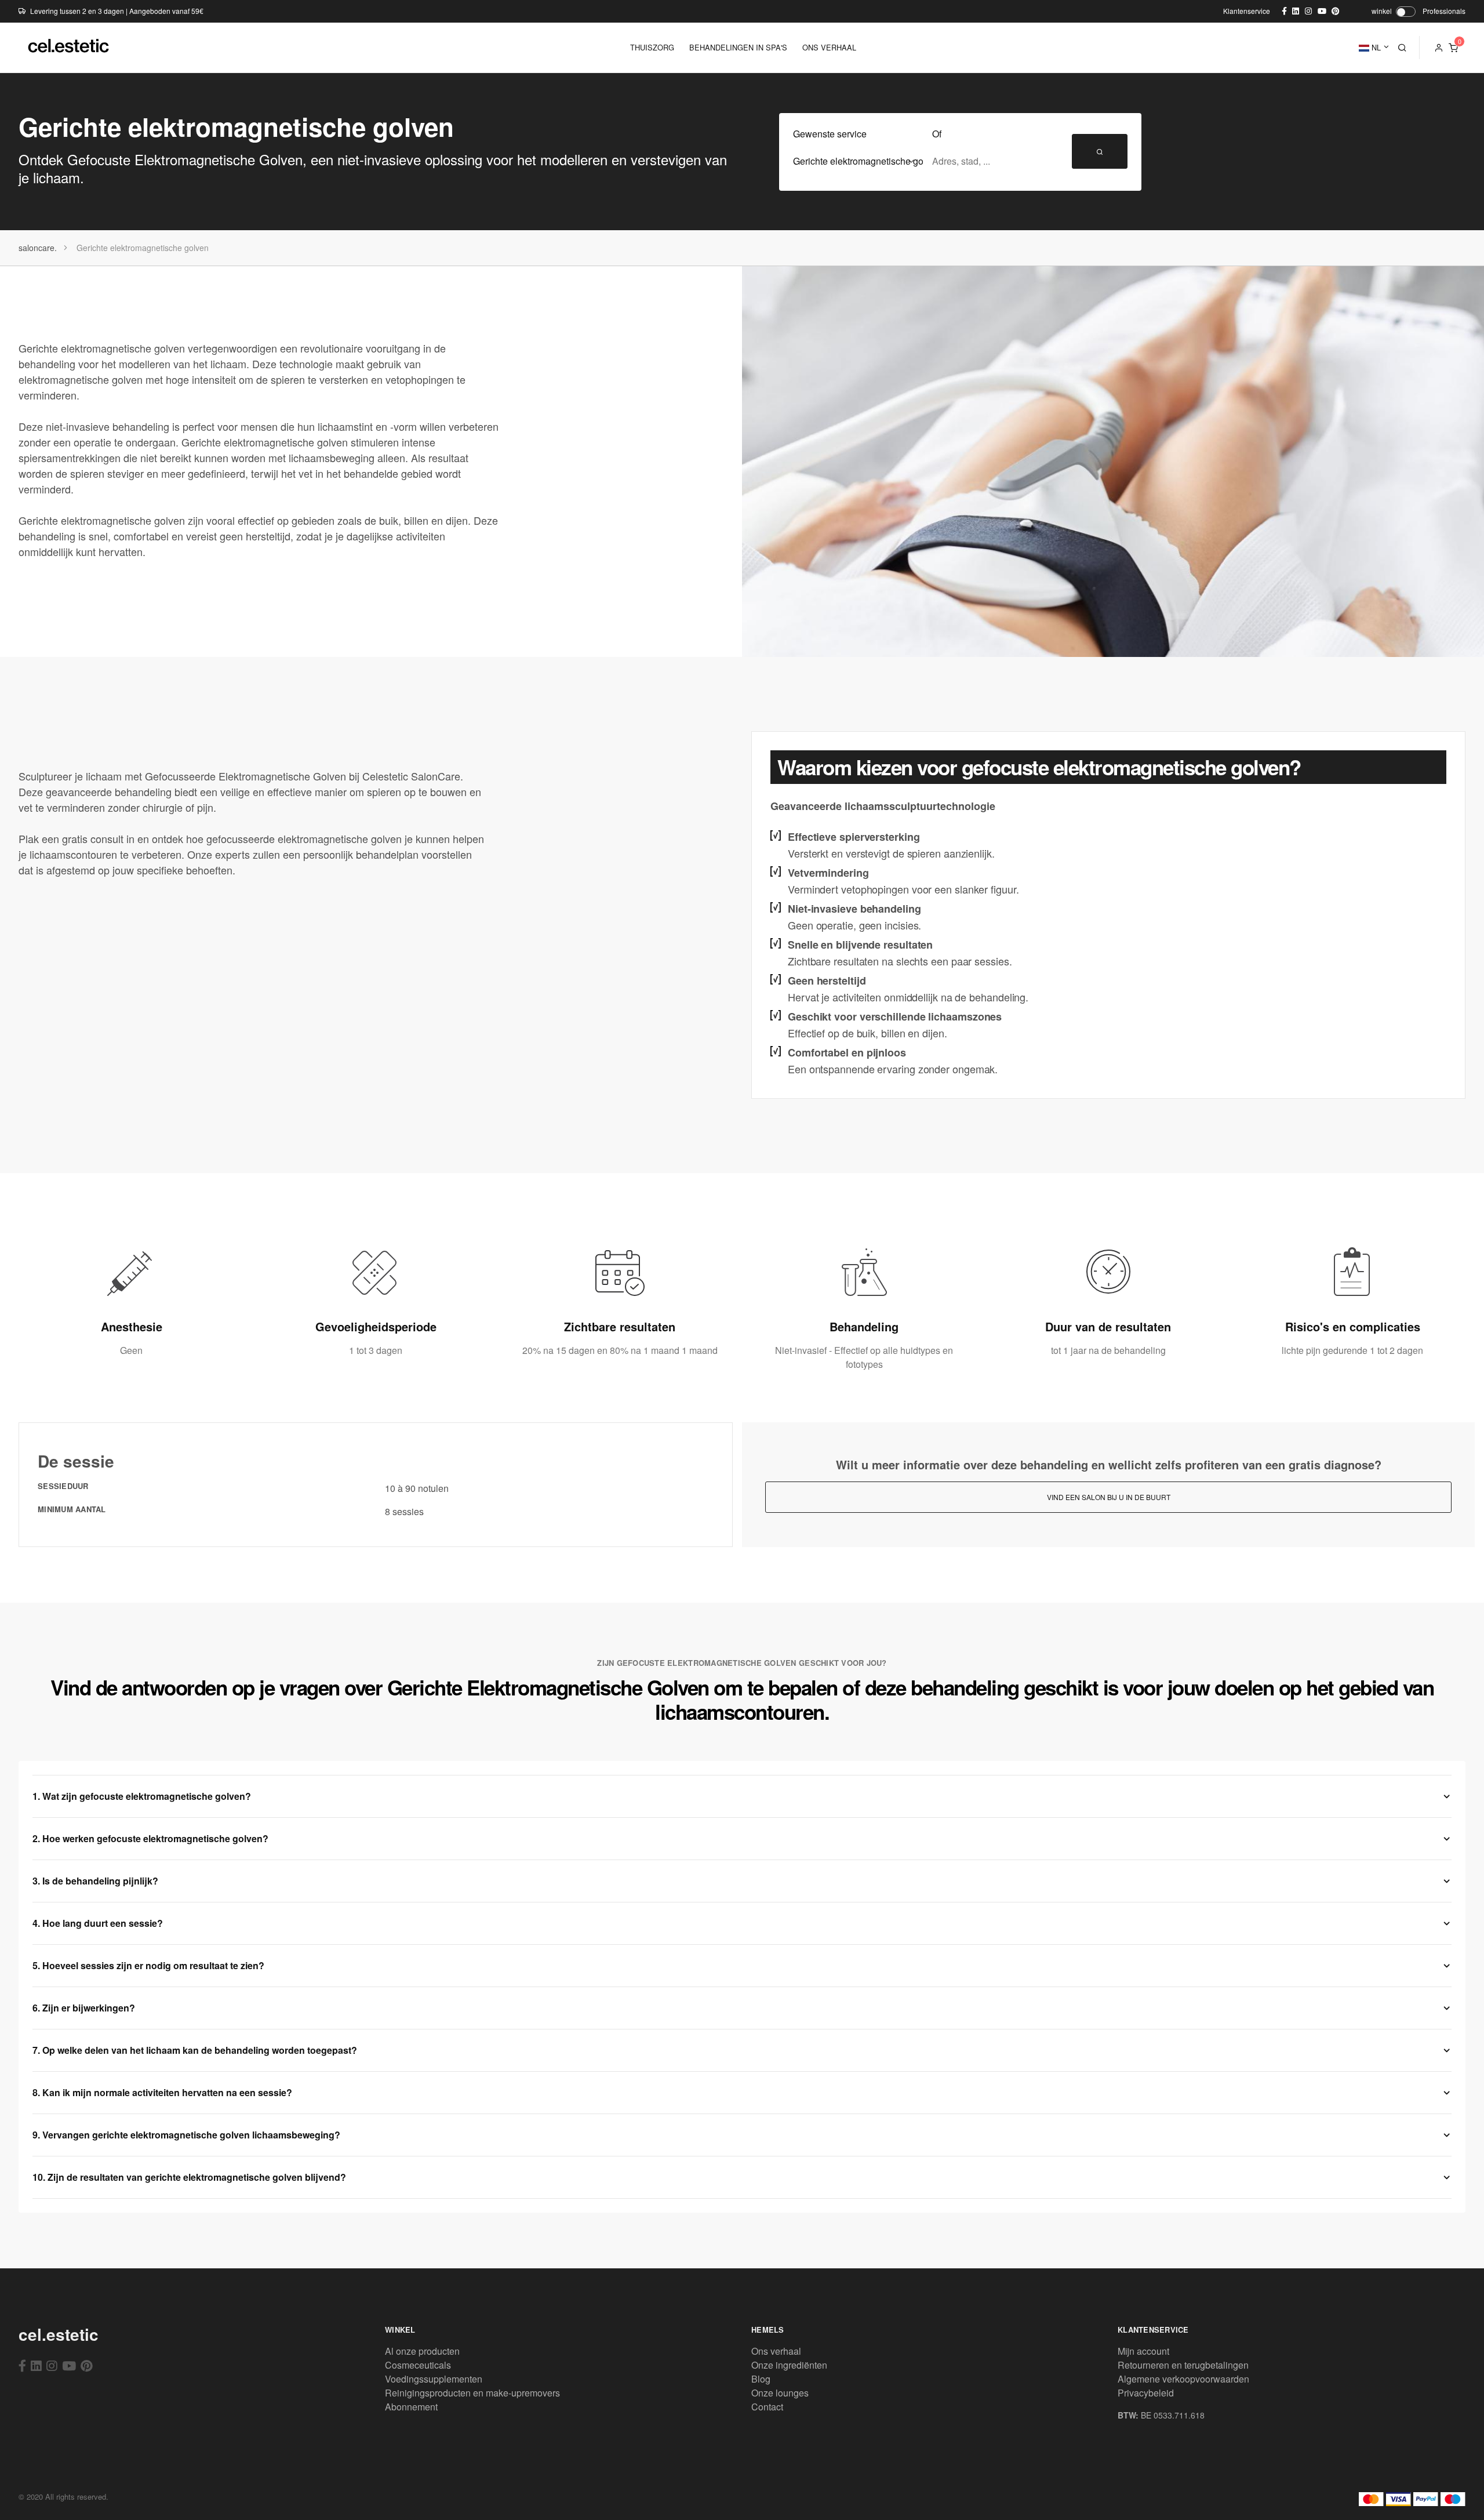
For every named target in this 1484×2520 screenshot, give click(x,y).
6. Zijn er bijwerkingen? (84, 2008)
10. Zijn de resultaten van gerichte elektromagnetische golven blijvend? (189, 2177)
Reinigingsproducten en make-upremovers (472, 2393)
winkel (1382, 11)
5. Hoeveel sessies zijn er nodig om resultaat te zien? (148, 1965)
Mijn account (1143, 2351)
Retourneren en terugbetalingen (1183, 2365)
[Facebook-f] (22, 2365)
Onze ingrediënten (789, 2365)
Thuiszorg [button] (652, 47)
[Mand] (1453, 48)
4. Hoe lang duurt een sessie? (98, 1923)
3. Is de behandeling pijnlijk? (95, 1881)
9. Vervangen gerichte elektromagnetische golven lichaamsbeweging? (186, 2135)
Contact (767, 2407)
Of (937, 134)
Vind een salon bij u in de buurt (1109, 1497)
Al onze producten (422, 2351)
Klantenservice (1247, 11)
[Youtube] (69, 2365)
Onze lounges (780, 2393)
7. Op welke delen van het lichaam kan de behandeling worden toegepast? (195, 2050)
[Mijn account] (1439, 48)
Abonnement (411, 2407)
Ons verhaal (776, 2351)
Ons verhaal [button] (829, 47)
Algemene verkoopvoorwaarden (1183, 2379)
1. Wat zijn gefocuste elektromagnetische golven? (142, 1796)
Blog (761, 2379)
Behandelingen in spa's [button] (738, 47)
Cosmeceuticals (418, 2365)
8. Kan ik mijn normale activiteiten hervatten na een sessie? (162, 2092)
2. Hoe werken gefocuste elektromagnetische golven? (150, 1838)
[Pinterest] (87, 2365)
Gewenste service (830, 134)
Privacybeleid (1146, 2393)
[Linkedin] (36, 2365)
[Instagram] (52, 2365)
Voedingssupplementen (434, 2379)
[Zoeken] (1402, 48)
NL (1375, 47)
